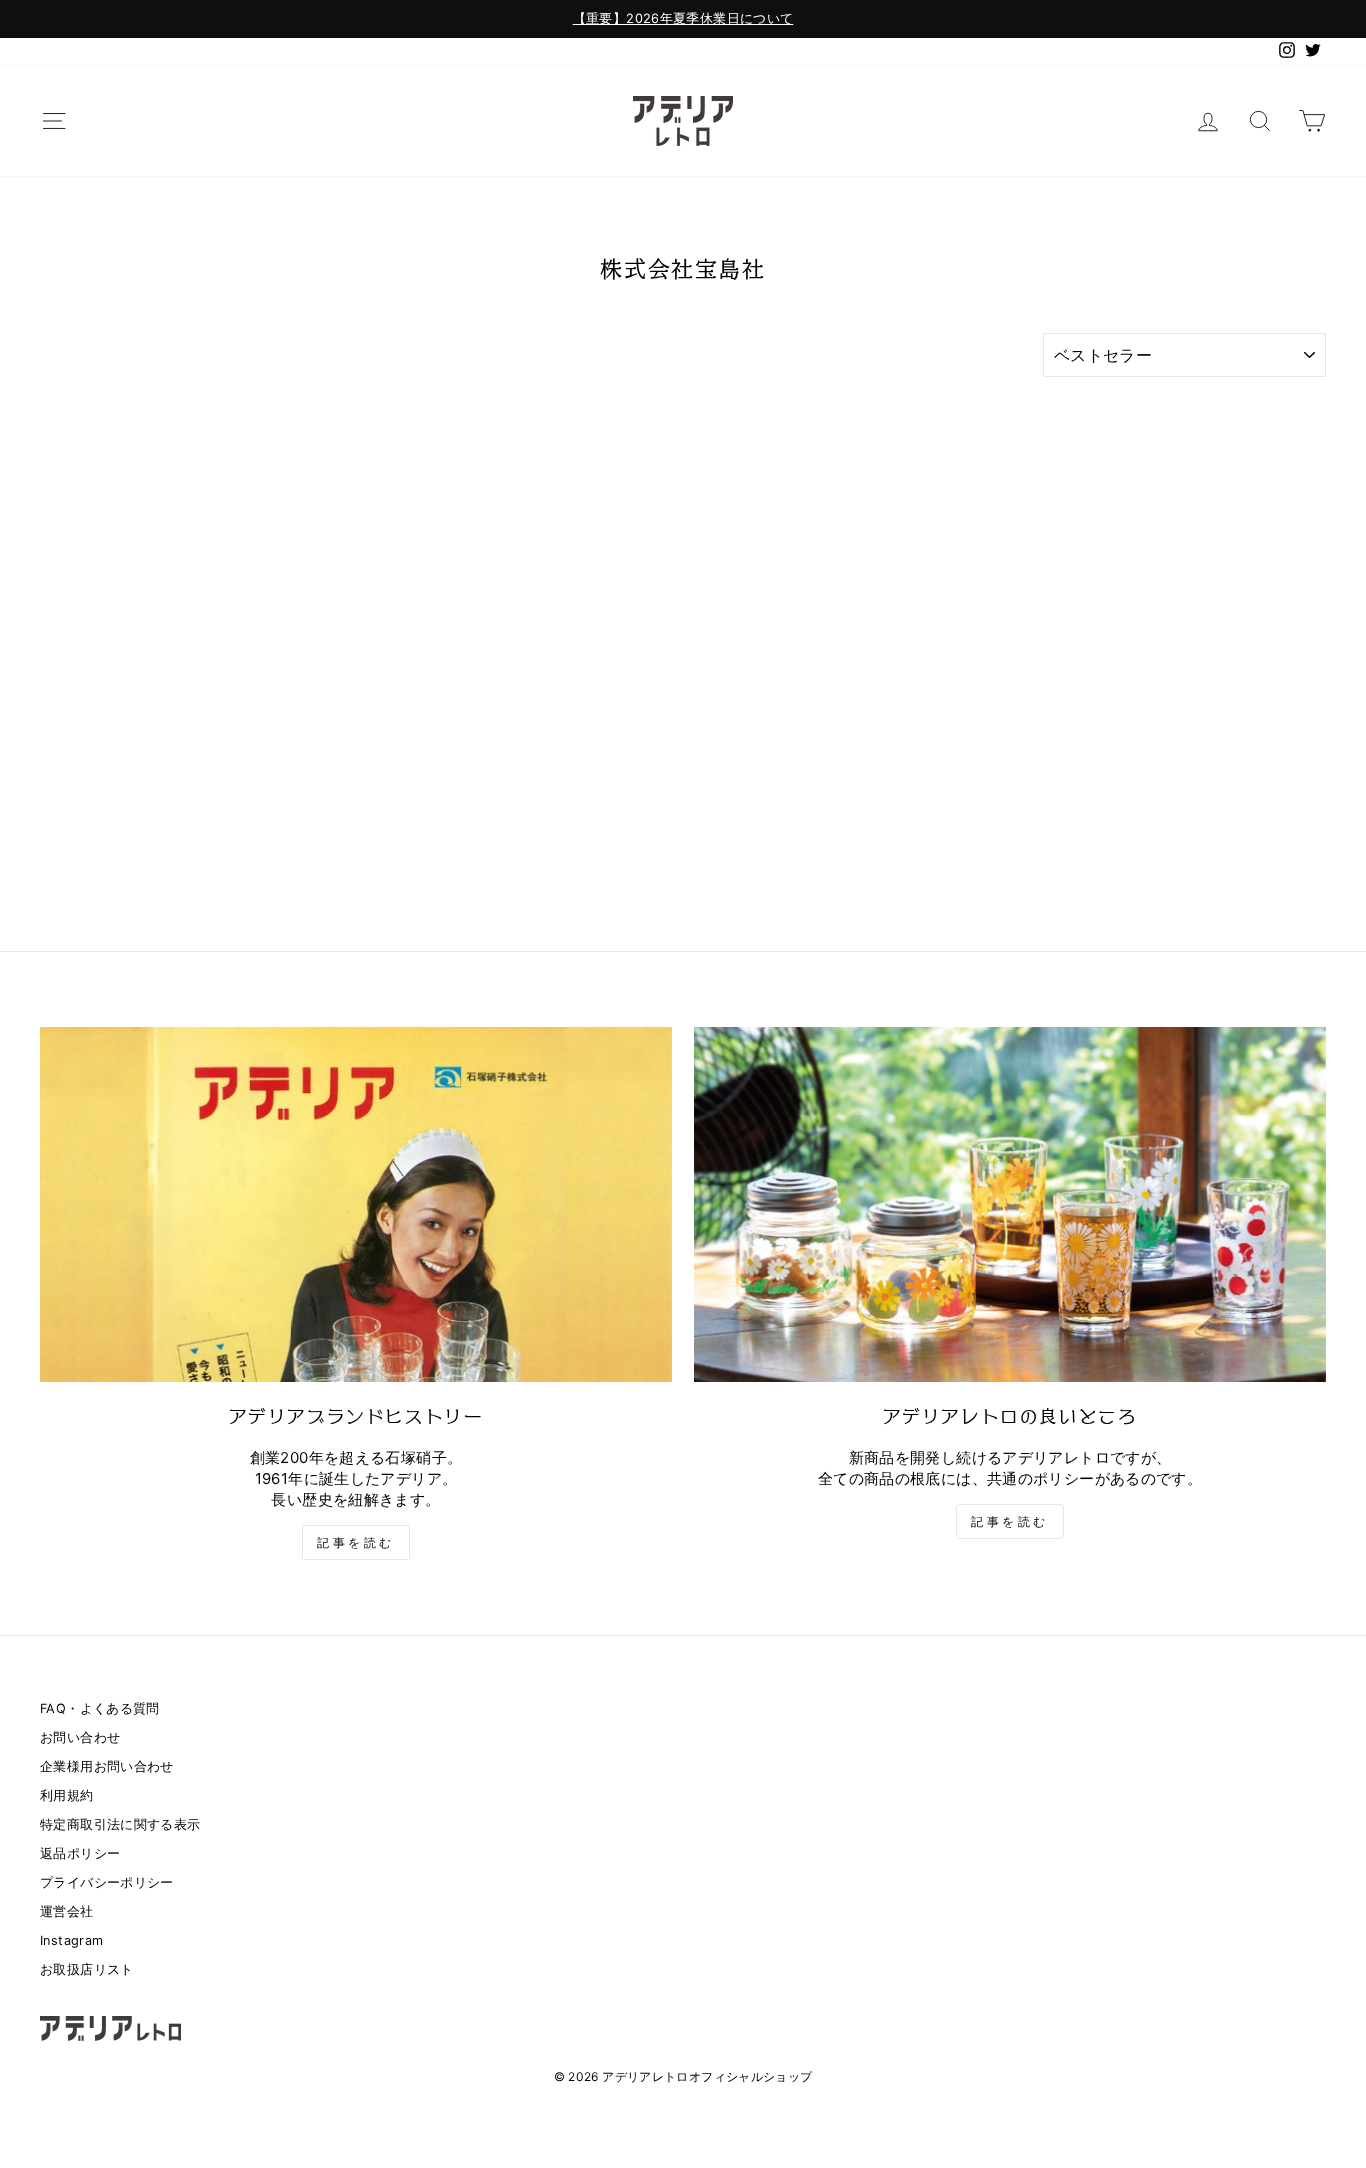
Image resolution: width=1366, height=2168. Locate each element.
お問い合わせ (80, 1737)
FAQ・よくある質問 (100, 1708)
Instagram (71, 1940)
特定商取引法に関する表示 (120, 1824)
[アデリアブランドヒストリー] (356, 1205)
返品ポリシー (80, 1853)
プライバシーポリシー (107, 1882)
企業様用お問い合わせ (107, 1766)
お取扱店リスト (87, 1969)
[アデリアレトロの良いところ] (1010, 1205)
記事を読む (356, 1542)
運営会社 (67, 1911)
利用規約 (67, 1795)
